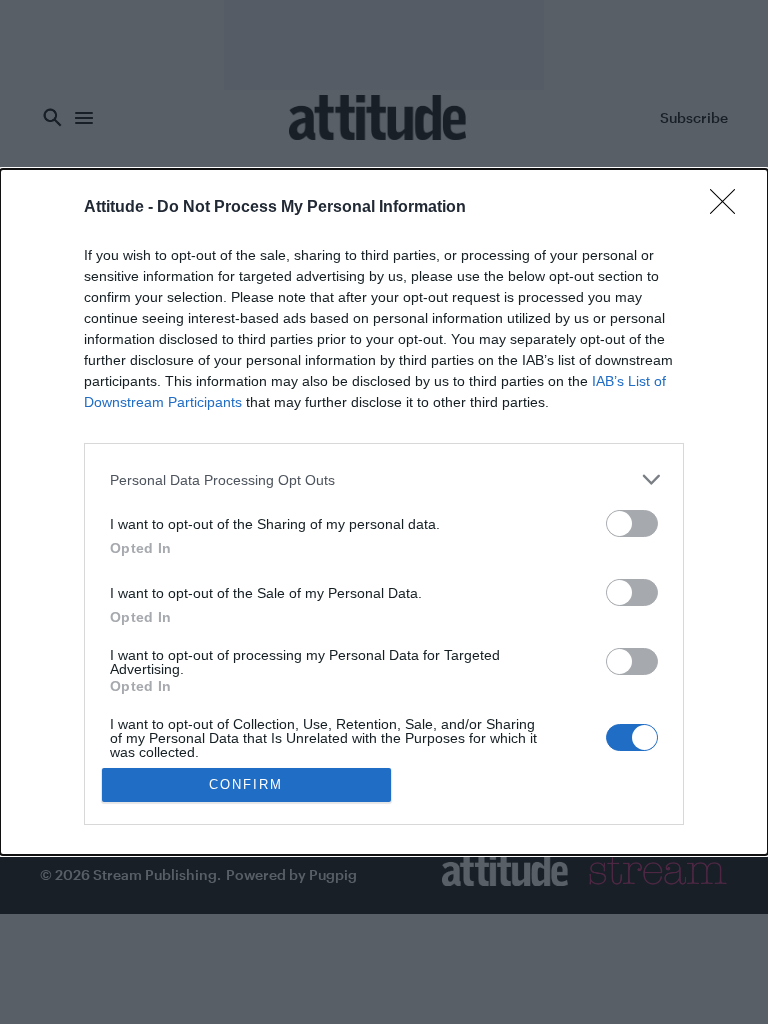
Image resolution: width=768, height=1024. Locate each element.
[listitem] (384, 479)
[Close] (729, 208)
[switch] (632, 523)
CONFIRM (246, 784)
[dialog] (384, 511)
